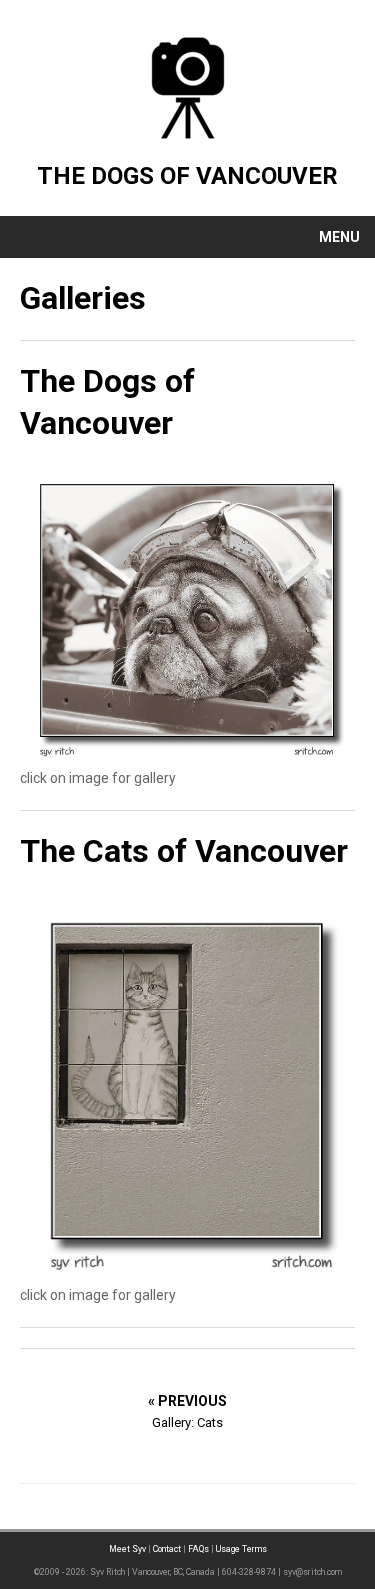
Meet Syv (127, 1549)
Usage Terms (241, 1549)
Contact (167, 1549)
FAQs (198, 1549)
